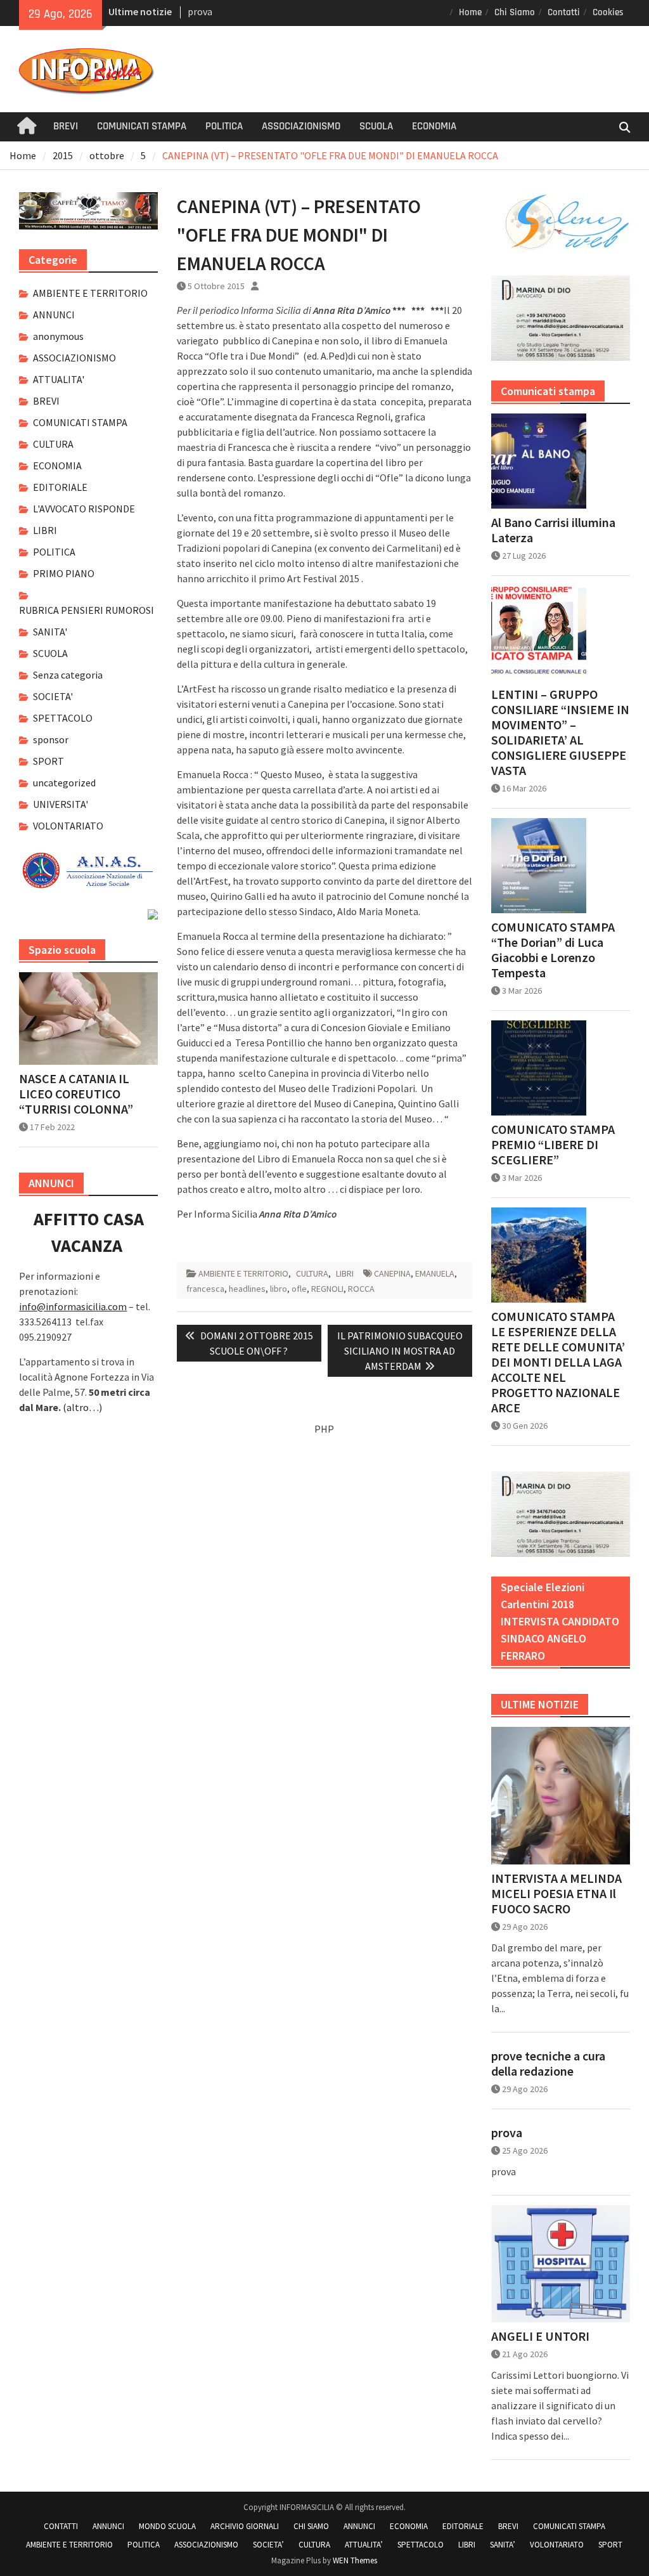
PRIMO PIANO (64, 573)
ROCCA (361, 1289)
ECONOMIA (434, 126)
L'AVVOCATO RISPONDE (84, 509)
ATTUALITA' (59, 379)
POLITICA (224, 126)
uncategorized (64, 783)
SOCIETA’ (268, 2545)
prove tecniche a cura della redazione (548, 2064)
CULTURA (312, 1273)
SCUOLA (376, 126)
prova (200, 11)
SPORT (48, 761)
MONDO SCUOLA (167, 2526)
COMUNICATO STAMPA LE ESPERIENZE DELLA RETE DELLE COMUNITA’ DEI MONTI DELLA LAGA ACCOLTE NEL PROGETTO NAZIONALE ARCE (558, 1362)
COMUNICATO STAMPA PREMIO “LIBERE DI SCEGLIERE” (553, 1145)
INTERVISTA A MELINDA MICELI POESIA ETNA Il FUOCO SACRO (556, 1894)
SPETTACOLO (63, 718)
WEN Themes (355, 2560)
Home (470, 12)
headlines (247, 1289)
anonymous (58, 336)
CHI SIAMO (311, 2526)
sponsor (51, 739)
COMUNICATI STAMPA (142, 126)
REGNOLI (327, 1289)
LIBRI (345, 1273)
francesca (205, 1289)
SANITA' (50, 632)
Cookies (608, 12)
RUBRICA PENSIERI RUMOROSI (87, 610)
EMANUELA (435, 1273)
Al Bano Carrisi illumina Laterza (553, 530)
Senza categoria (68, 675)
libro (279, 1289)
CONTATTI (61, 2526)
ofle (299, 1289)
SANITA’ (503, 2545)
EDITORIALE (60, 487)
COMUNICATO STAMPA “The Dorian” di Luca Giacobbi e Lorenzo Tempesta (553, 950)
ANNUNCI (54, 315)
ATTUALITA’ (364, 2545)
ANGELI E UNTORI (540, 2336)
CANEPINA (392, 1273)
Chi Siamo (515, 12)
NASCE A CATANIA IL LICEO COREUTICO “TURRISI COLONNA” (76, 1094)
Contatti (564, 12)
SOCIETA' (53, 696)
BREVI (66, 126)
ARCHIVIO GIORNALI (245, 2526)
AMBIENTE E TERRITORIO (243, 1273)
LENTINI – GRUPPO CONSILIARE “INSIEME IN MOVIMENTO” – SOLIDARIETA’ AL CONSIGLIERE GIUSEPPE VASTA (560, 732)
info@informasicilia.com (73, 1306)
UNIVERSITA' (61, 804)
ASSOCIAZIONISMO (301, 126)
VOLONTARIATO (68, 826)
